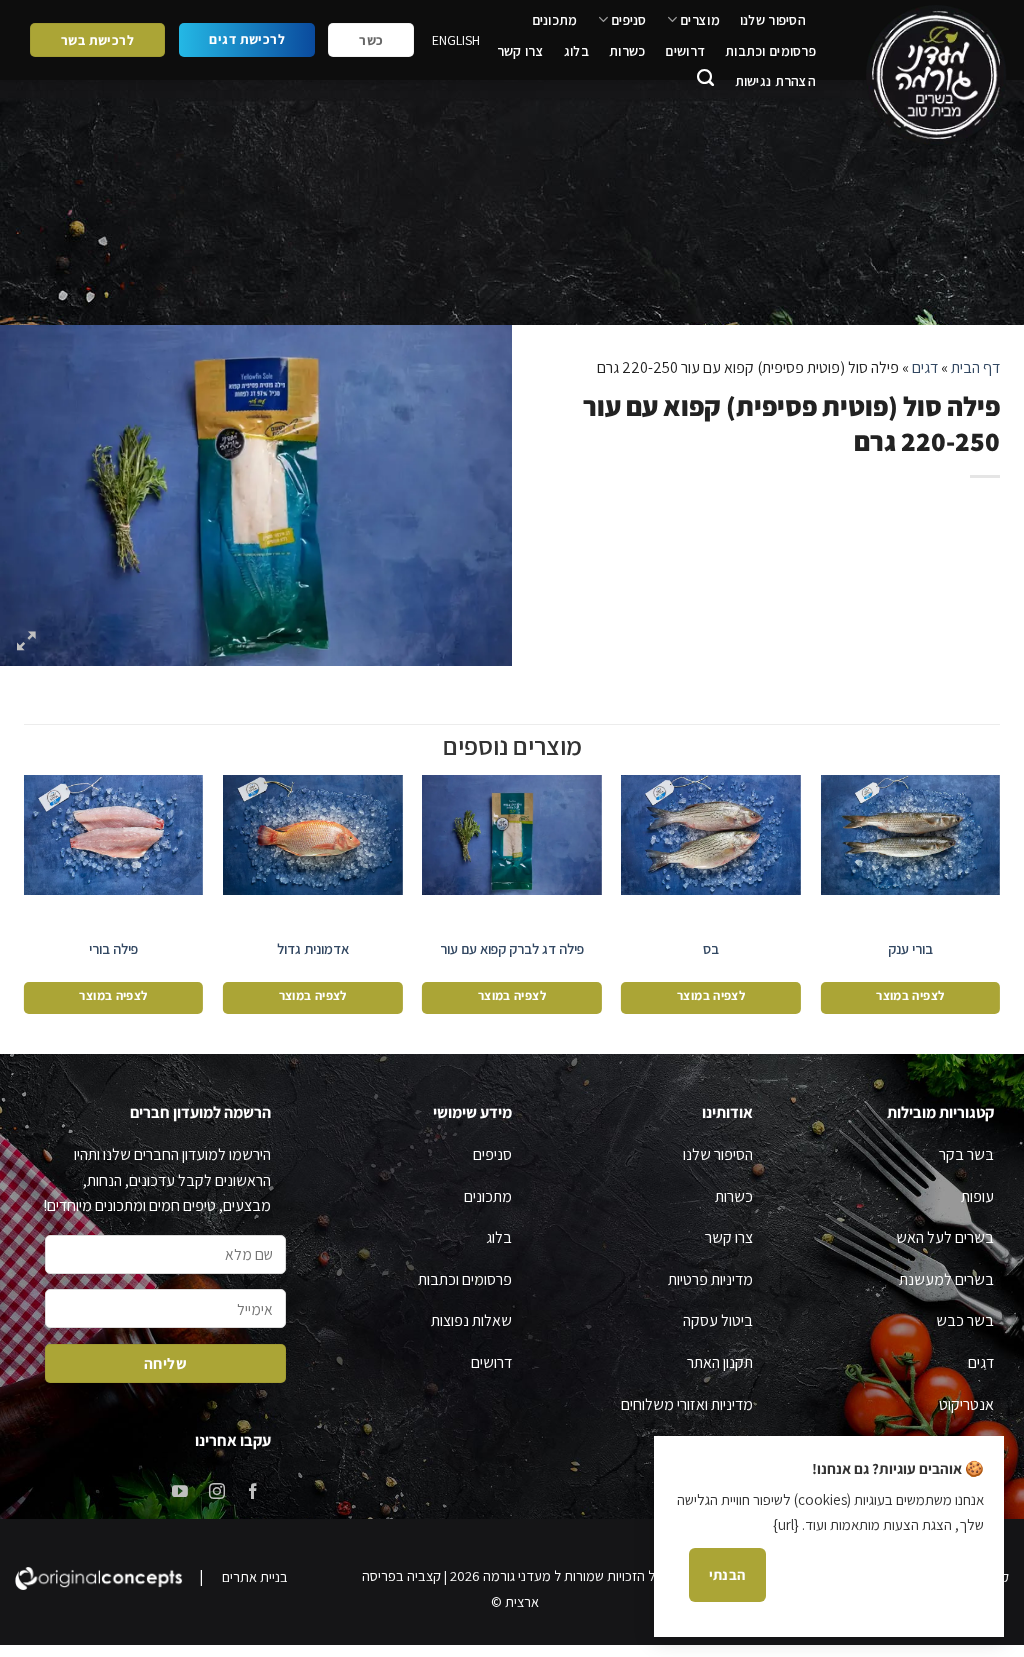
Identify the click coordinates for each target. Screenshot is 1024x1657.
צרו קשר (520, 51)
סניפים (629, 20)
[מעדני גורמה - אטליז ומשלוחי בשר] (932, 75)
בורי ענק (910, 949)
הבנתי (727, 1574)
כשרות (627, 51)
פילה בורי (113, 949)
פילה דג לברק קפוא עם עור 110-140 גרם (512, 958)
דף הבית (975, 367)
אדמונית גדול (313, 949)
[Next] (25, 900)
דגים (925, 367)
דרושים (685, 51)
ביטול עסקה (718, 1320)
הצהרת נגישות (775, 81)
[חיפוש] (705, 80)
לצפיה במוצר (910, 995)
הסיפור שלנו (773, 20)
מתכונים (555, 20)
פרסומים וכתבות (770, 51)
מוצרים (700, 20)
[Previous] (999, 900)
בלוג (576, 51)
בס (711, 949)
